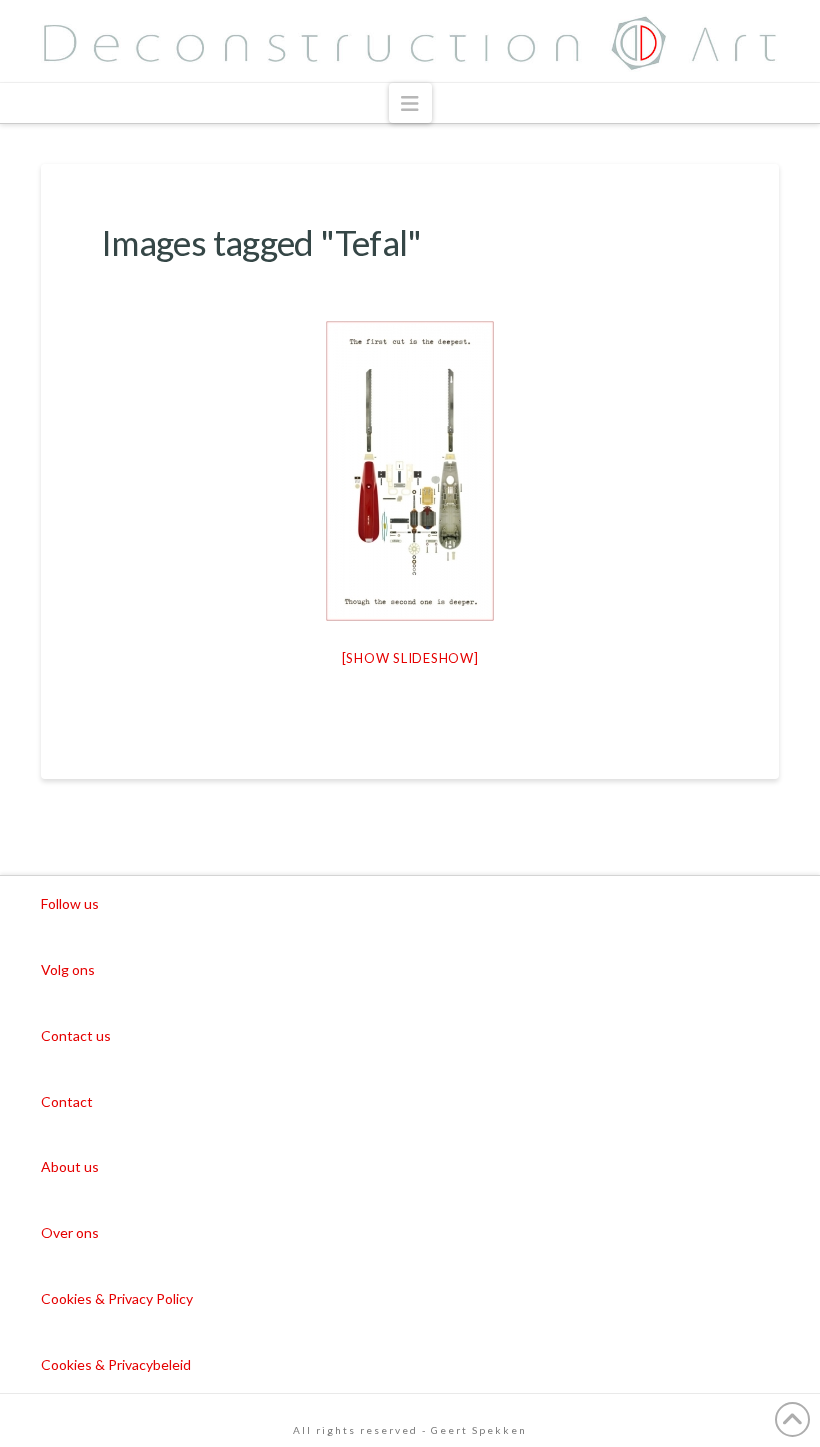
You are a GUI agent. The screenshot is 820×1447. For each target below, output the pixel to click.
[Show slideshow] (410, 658)
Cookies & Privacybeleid (116, 1364)
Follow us (70, 903)
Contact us (76, 1035)
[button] (410, 102)
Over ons (70, 1232)
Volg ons (68, 969)
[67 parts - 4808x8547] (410, 471)
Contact (67, 1101)
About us (70, 1166)
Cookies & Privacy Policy (117, 1298)
